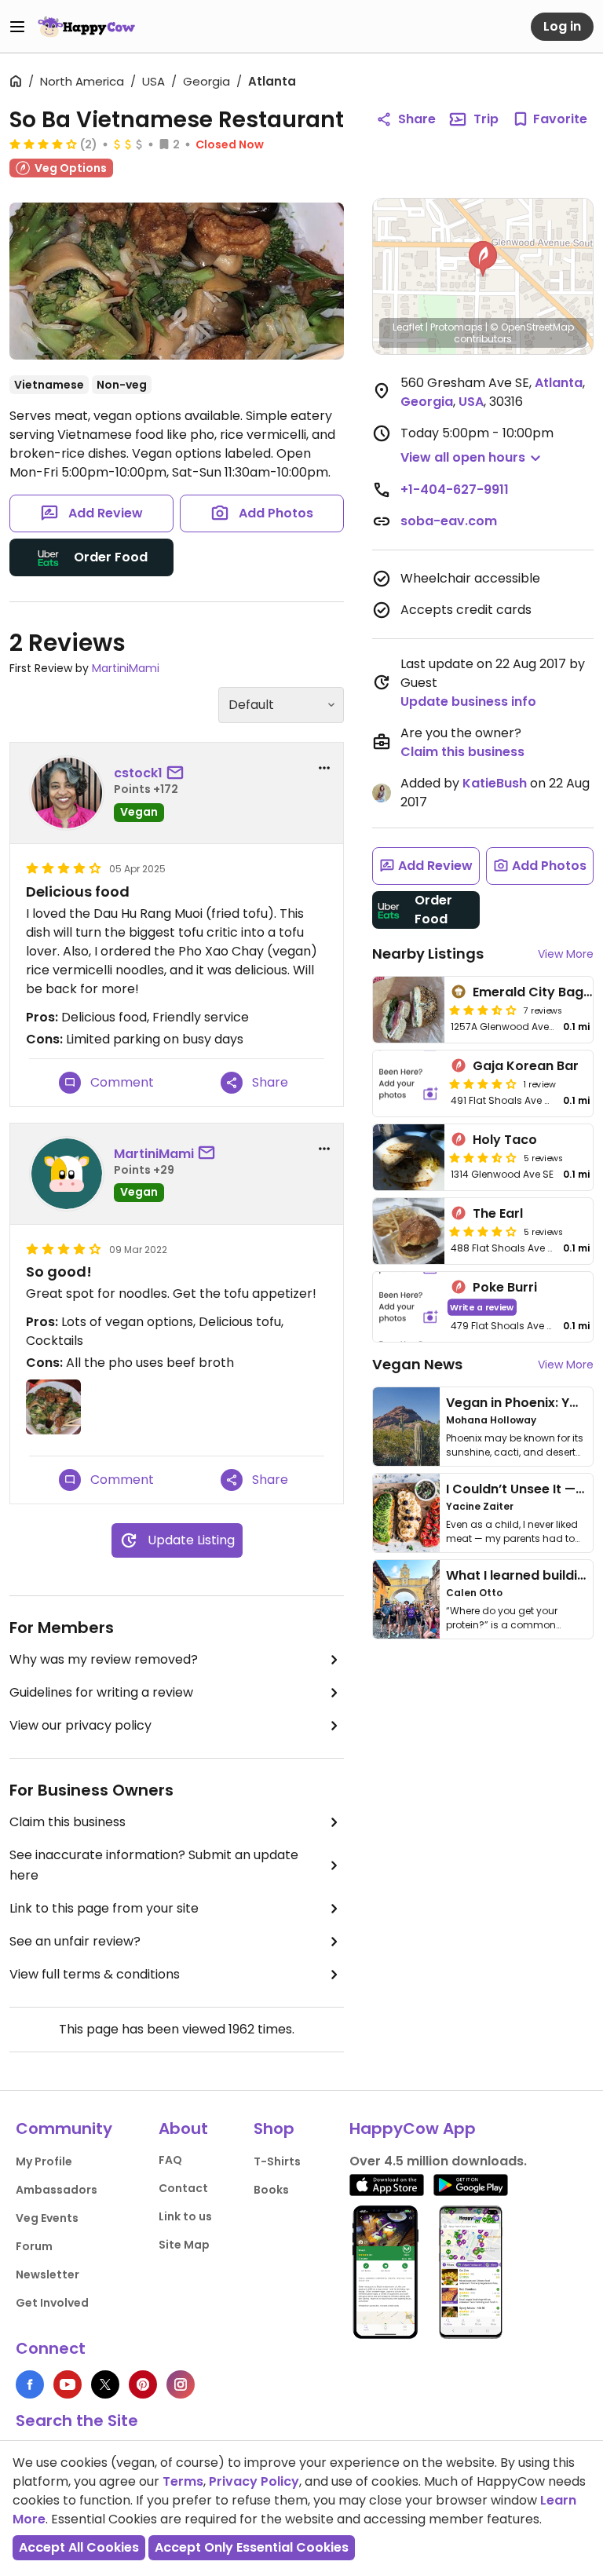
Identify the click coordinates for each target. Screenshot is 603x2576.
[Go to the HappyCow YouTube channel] (68, 2384)
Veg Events (47, 2218)
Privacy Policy (254, 2481)
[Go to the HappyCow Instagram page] (181, 2384)
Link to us (185, 2216)
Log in (562, 26)
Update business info (468, 702)
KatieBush (495, 783)
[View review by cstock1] (67, 793)
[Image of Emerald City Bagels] (409, 1010)
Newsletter (48, 2275)
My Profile (44, 2161)
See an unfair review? (75, 1941)
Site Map (184, 2245)
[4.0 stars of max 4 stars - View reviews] (43, 144)
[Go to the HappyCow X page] (105, 2384)
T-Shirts (277, 2161)
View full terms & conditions (95, 1974)
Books (271, 2190)
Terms (183, 2481)
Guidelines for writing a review (101, 1692)
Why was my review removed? (104, 1659)
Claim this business (68, 1822)
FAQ (170, 2160)
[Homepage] (86, 27)
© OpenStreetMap (532, 327)
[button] (483, 259)
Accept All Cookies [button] (79, 2547)
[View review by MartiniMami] (67, 1174)
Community (64, 2128)
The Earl (498, 1213)
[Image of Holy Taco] (409, 1157)
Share (417, 119)
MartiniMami (126, 668)
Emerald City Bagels (537, 992)
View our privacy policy (80, 1725)
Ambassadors (57, 2190)
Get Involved (52, 2303)
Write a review (482, 1307)
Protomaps (457, 327)
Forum (34, 2246)
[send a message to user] (178, 773)
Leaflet (408, 327)
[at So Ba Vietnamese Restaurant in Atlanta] (177, 281)
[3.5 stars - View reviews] (483, 1010)
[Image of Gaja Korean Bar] (409, 1083)
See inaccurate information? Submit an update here (154, 1865)
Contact (183, 2188)
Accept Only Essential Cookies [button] (252, 2547)
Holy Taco (505, 1140)
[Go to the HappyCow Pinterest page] (143, 2384)
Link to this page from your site (104, 1908)
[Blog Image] (406, 1427)
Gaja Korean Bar (526, 1066)
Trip (486, 119)
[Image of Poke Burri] (409, 1307)
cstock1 (138, 773)
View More (566, 954)
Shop (274, 2128)
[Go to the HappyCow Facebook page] (30, 2384)
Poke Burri (505, 1287)
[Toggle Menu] (17, 27)
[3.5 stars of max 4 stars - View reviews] (483, 1157)
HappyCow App (413, 2128)
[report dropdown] (324, 768)
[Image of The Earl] (409, 1231)
